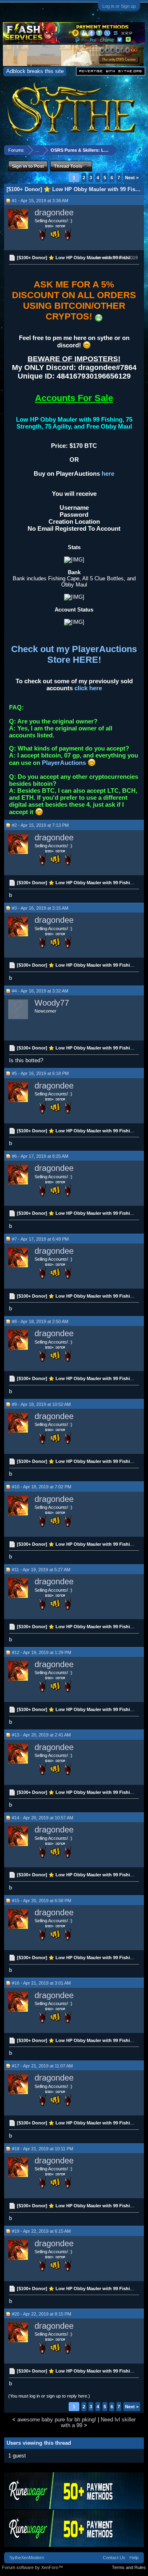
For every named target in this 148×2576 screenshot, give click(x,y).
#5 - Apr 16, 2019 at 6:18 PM (40, 1073)
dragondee (54, 212)
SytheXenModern (27, 2558)
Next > (132, 178)
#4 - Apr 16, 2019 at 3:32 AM (40, 991)
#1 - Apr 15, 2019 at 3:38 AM (40, 201)
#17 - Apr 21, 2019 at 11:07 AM (42, 2066)
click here (88, 688)
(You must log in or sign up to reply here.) (49, 2396)
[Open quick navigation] (139, 150)
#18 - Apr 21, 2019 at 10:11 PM (43, 2149)
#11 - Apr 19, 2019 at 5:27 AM (41, 1570)
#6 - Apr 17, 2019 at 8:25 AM (40, 1156)
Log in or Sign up (119, 6)
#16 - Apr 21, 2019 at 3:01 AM (41, 1983)
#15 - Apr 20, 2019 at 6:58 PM (42, 1901)
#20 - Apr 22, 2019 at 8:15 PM (42, 2314)
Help (134, 2558)
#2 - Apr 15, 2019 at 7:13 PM (40, 825)
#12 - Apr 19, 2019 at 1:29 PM (42, 1652)
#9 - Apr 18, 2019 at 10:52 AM (41, 1404)
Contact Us (114, 2558)
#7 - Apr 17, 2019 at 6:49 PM (40, 1239)
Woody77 (52, 1003)
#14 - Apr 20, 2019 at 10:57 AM (43, 1818)
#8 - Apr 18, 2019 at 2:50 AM (40, 1321)
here (108, 473)
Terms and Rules (129, 2567)
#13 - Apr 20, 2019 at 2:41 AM (41, 1735)
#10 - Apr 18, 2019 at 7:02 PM (42, 1487)
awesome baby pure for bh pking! (57, 2420)
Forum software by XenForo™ (32, 2567)
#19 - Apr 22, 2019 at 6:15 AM (41, 2231)
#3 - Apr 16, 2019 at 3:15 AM (40, 908)
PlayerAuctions (64, 763)
